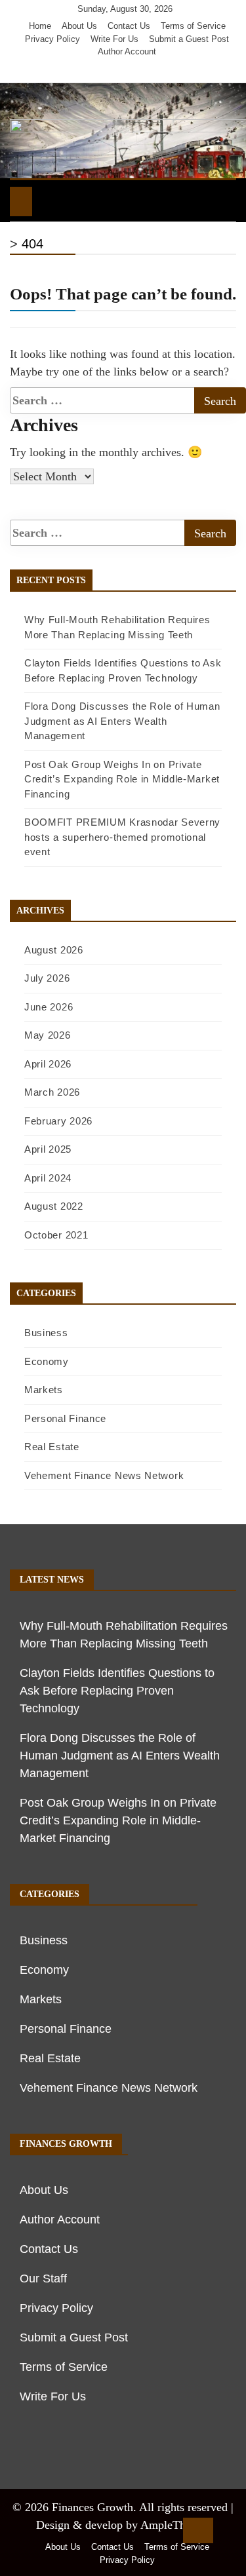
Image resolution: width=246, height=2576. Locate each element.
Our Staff (43, 2278)
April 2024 (48, 1178)
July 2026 (47, 978)
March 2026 (52, 1092)
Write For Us (114, 39)
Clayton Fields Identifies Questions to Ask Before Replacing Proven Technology (117, 1691)
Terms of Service (193, 26)
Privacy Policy (52, 39)
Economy (47, 1361)
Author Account (127, 51)
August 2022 (54, 1206)
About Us (79, 26)
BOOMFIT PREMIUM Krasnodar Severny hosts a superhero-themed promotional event (122, 837)
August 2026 (54, 950)
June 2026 (49, 1007)
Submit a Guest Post (189, 39)
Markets (44, 1390)
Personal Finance (65, 1418)
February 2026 (58, 1121)
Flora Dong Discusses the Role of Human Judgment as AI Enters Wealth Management (122, 721)
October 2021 (56, 1235)
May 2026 (48, 1035)
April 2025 (48, 1149)
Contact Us (129, 26)
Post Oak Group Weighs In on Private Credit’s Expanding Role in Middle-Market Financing (122, 779)
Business (46, 1333)
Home (40, 26)
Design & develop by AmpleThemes (123, 2525)
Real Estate (52, 1447)
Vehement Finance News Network (104, 1475)
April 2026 (48, 1064)
